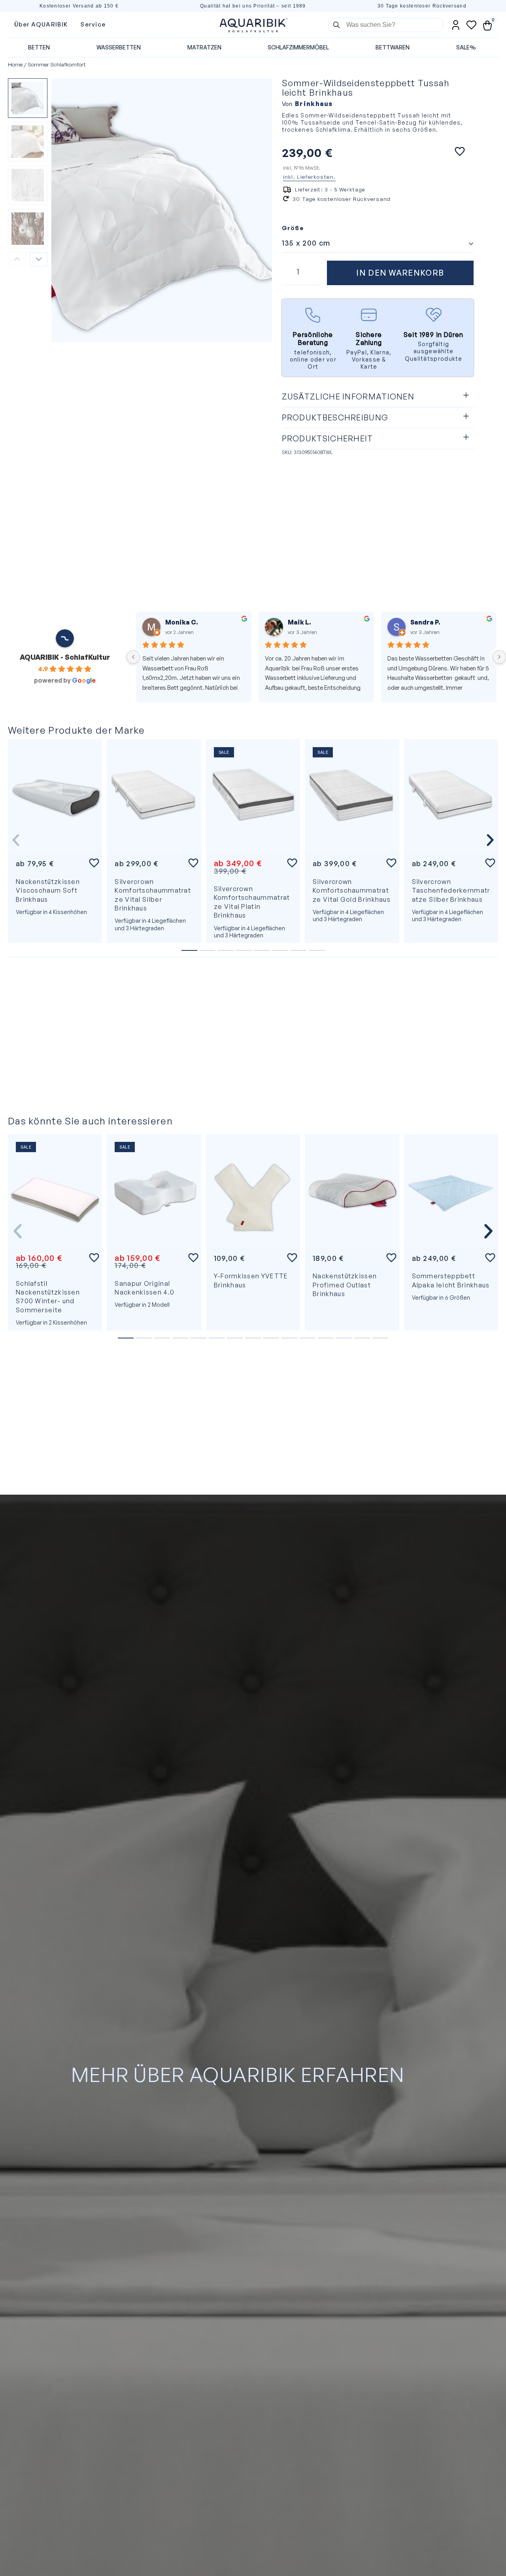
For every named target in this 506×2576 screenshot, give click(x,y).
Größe (293, 228)
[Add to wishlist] (460, 151)
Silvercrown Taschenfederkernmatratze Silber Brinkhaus (451, 891)
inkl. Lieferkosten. (310, 177)
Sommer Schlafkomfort (57, 64)
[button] (378, 397)
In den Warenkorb (400, 273)
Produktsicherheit (328, 438)
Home (15, 64)
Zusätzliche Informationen (348, 397)
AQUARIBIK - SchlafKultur (65, 657)
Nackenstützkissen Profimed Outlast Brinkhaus (345, 1285)
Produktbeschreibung (335, 417)
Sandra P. (180, 622)
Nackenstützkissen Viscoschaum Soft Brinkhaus (48, 891)
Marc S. (300, 622)
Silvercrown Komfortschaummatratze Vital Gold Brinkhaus (352, 891)
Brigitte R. (428, 622)
